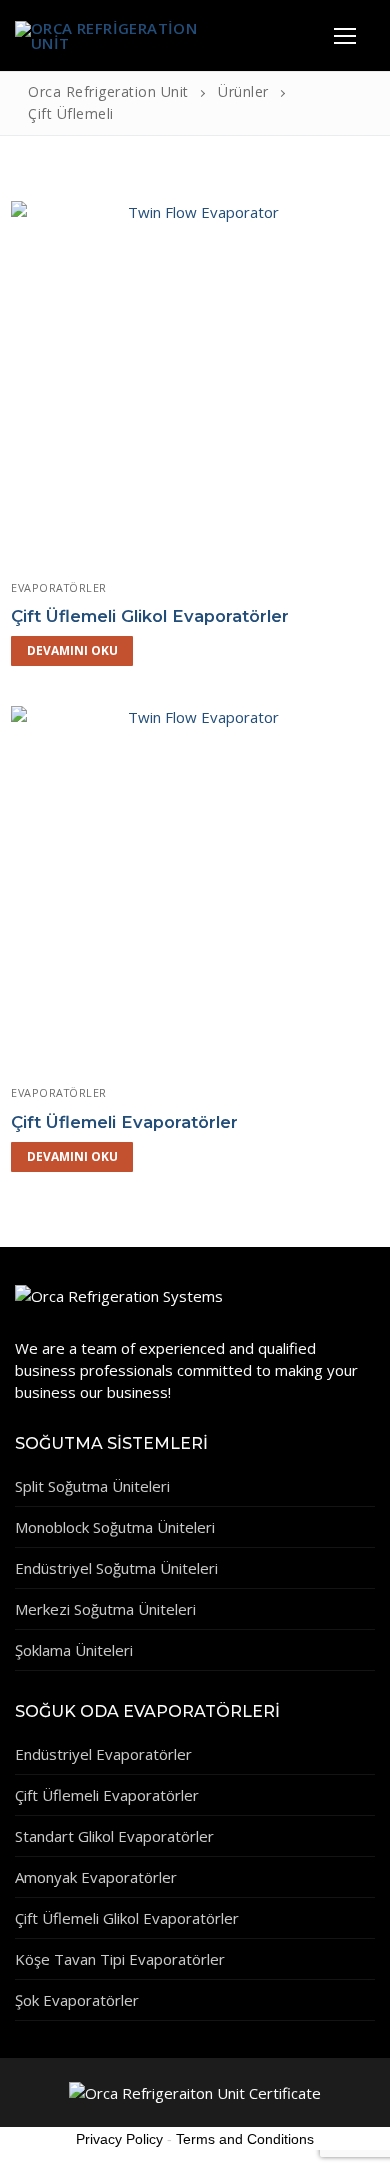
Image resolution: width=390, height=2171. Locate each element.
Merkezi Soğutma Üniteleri (105, 1609)
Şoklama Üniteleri (74, 1650)
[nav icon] (344, 35)
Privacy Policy (119, 2139)
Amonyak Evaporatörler (96, 1877)
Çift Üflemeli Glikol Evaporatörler (150, 616)
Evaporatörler (59, 587)
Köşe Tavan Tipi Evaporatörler (120, 1959)
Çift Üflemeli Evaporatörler (124, 1122)
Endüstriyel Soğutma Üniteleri (116, 1568)
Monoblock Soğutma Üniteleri (115, 1527)
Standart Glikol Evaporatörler (114, 1836)
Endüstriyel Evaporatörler (103, 1754)
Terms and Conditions (245, 2139)
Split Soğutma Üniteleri (92, 1486)
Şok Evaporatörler (77, 2000)
